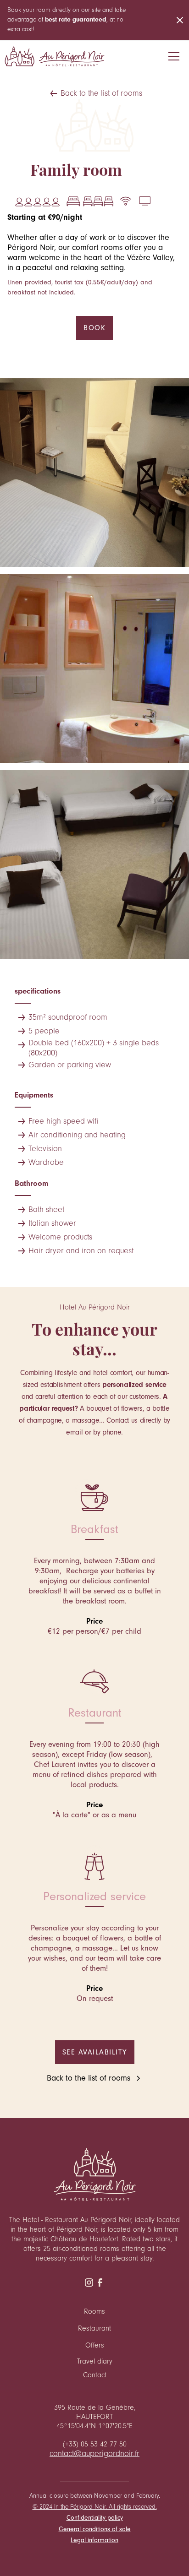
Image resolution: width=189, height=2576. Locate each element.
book (94, 328)
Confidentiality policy (95, 2518)
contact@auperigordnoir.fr (94, 2454)
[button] (174, 56)
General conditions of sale (95, 2529)
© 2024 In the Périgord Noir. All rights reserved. (95, 2507)
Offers (95, 2345)
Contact (95, 2375)
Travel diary (95, 2361)
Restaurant (94, 2328)
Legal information (94, 2540)
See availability (95, 2052)
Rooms (94, 2311)
